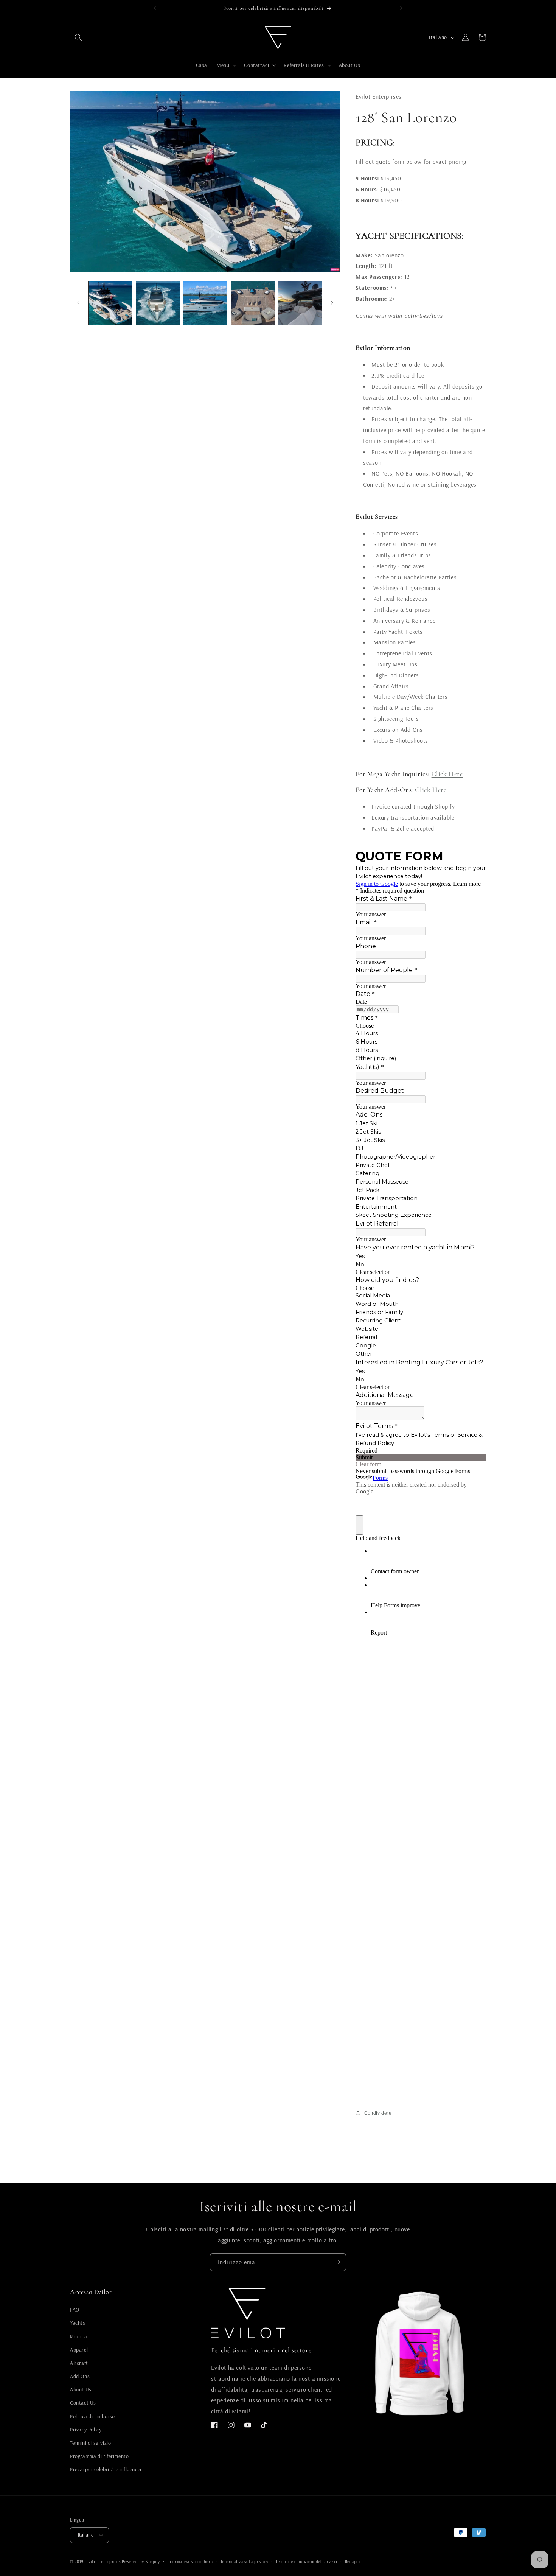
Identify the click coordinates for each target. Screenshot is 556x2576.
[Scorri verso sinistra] (78, 303)
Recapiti (353, 2562)
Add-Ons (80, 2376)
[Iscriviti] (337, 2262)
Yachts (78, 2323)
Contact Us (83, 2403)
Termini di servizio (90, 2443)
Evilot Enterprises (103, 2562)
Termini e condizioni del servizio (307, 2562)
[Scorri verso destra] (332, 303)
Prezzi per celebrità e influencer (106, 2469)
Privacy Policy (86, 2430)
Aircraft (79, 2363)
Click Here (447, 774)
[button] (78, 37)
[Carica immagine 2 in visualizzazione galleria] (158, 303)
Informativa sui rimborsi (190, 2562)
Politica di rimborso (92, 2416)
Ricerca (78, 2336)
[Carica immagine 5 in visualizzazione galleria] (300, 303)
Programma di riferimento (99, 2456)
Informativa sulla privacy (245, 2562)
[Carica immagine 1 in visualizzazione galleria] (110, 303)
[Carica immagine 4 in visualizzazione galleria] (252, 303)
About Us (81, 2389)
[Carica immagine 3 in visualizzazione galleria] (205, 303)
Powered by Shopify (141, 2562)
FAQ (75, 2310)
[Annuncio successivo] (401, 8)
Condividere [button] (378, 2113)
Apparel (79, 2350)
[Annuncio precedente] (155, 8)
